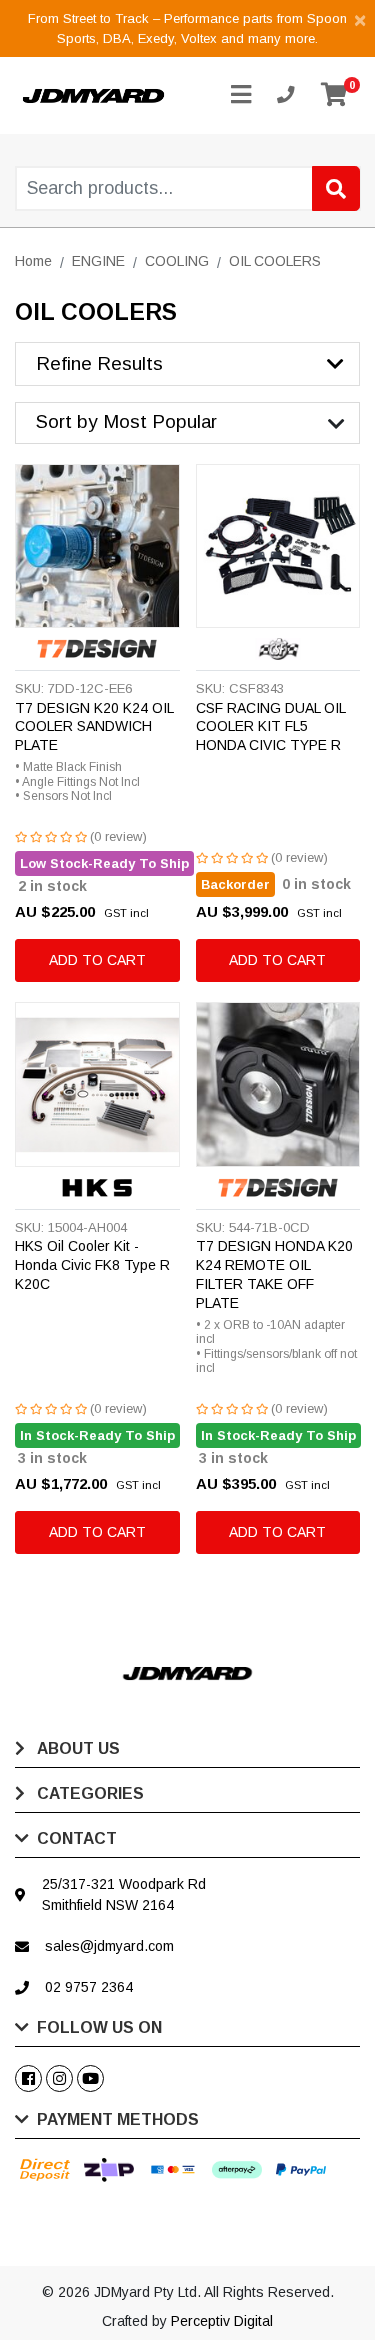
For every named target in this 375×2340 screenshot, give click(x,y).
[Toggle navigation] (241, 95)
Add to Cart (97, 960)
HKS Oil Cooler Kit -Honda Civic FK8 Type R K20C (92, 1265)
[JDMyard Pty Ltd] (93, 95)
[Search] (336, 188)
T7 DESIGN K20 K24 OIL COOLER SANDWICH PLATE (94, 727)
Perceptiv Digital (222, 2321)
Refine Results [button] (99, 363)
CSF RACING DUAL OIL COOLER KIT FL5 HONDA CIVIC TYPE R (270, 727)
